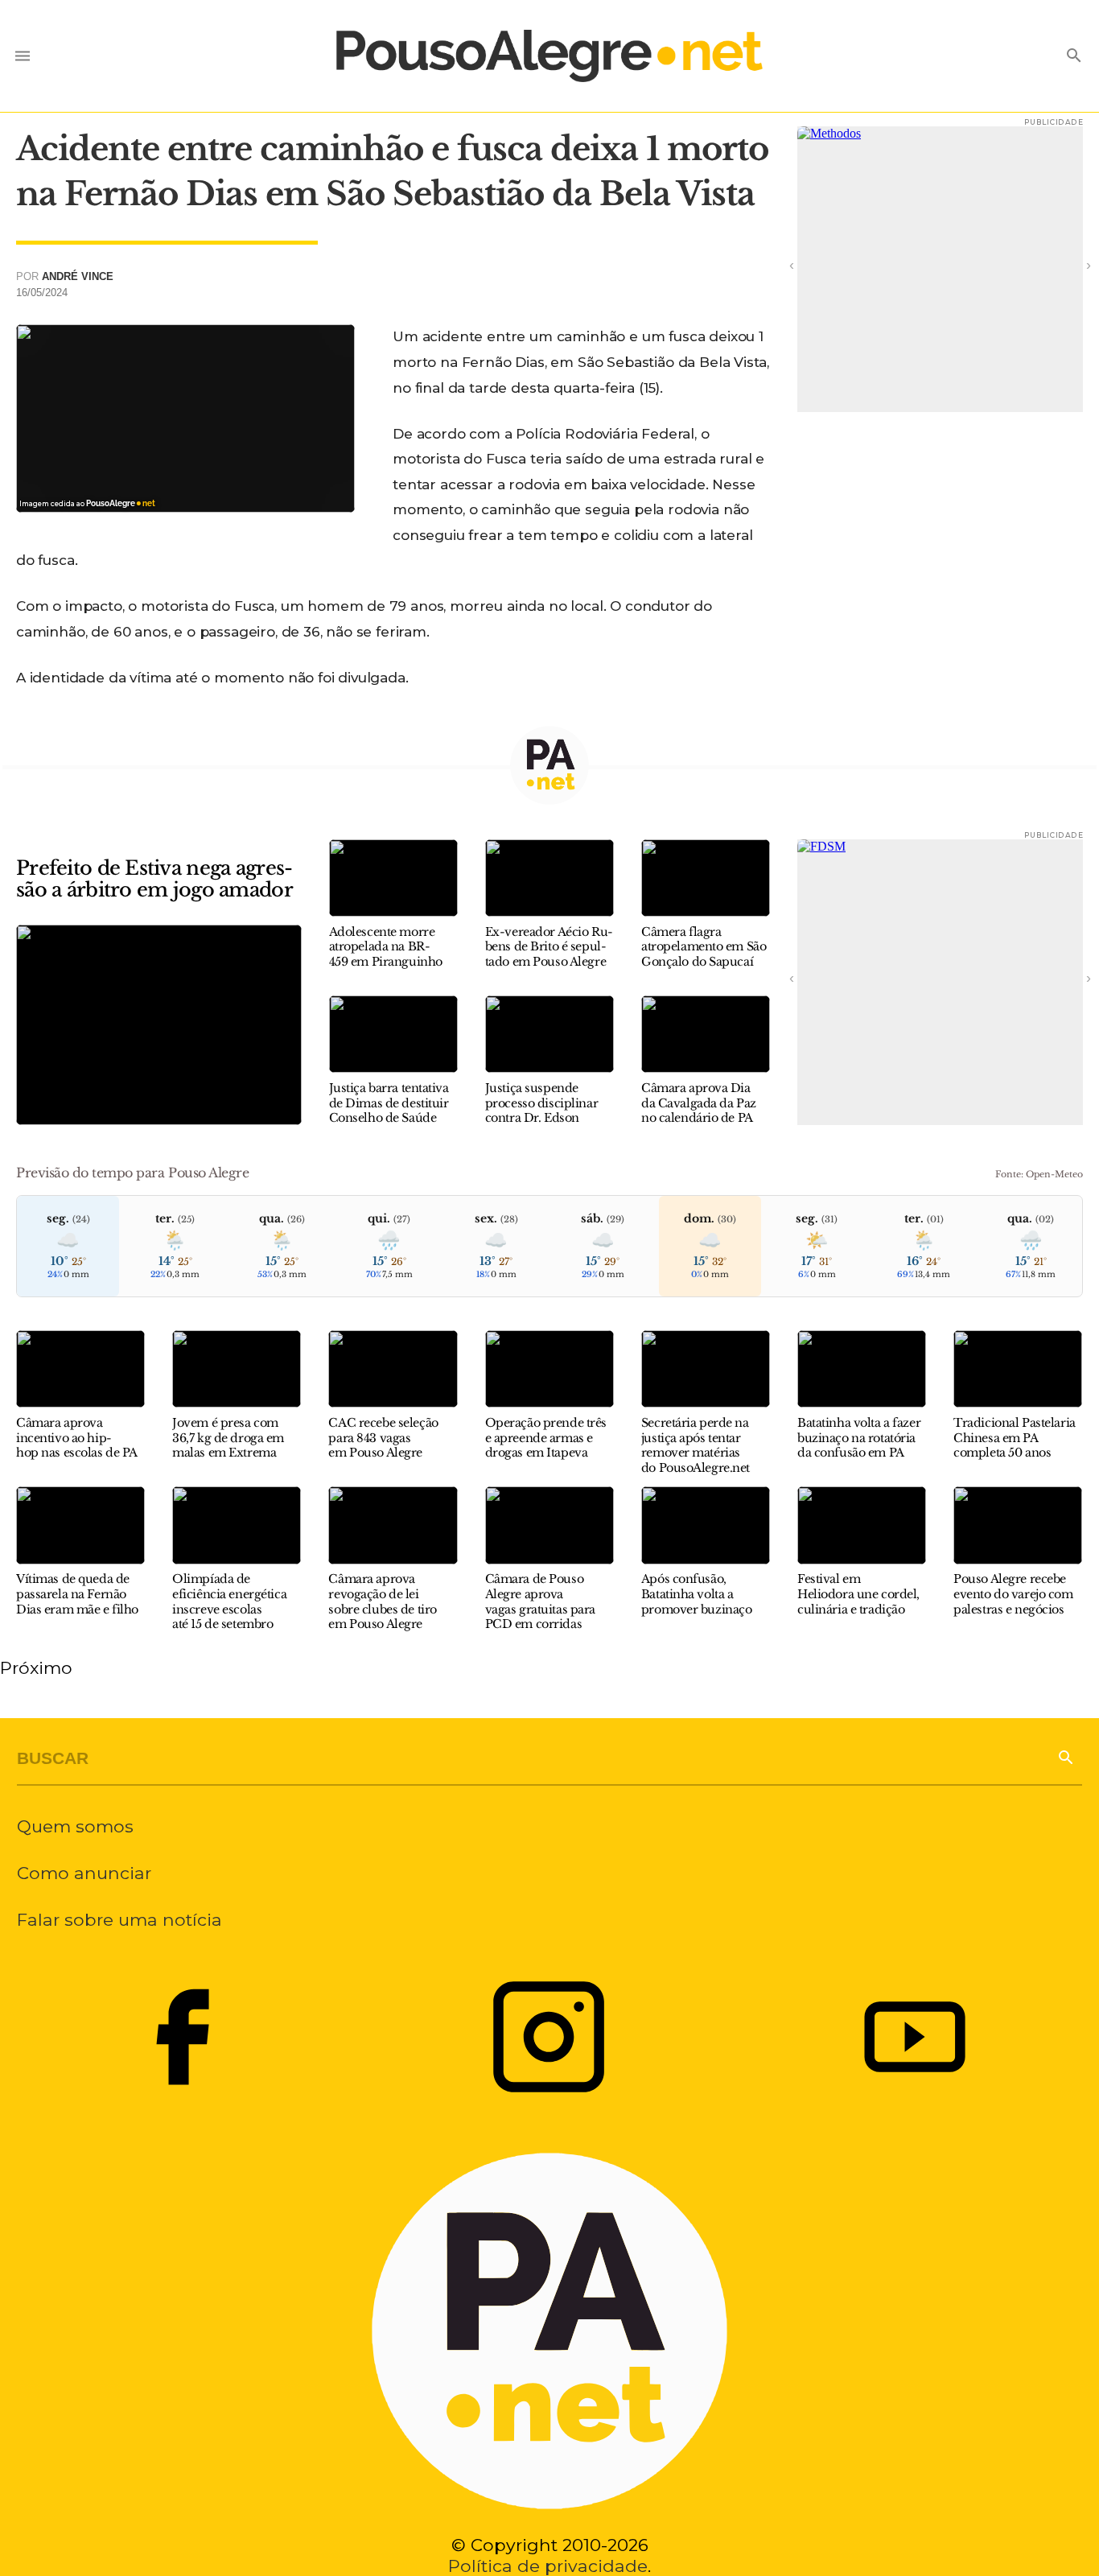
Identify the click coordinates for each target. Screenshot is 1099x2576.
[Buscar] (1065, 1756)
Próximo (36, 1667)
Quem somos (75, 1826)
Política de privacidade (548, 2566)
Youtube (915, 2037)
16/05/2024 (42, 293)
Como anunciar (84, 1873)
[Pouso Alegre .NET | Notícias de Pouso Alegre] (549, 56)
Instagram (549, 2037)
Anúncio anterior (813, 265)
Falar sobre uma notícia (119, 1919)
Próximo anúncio (1067, 265)
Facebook (183, 2037)
